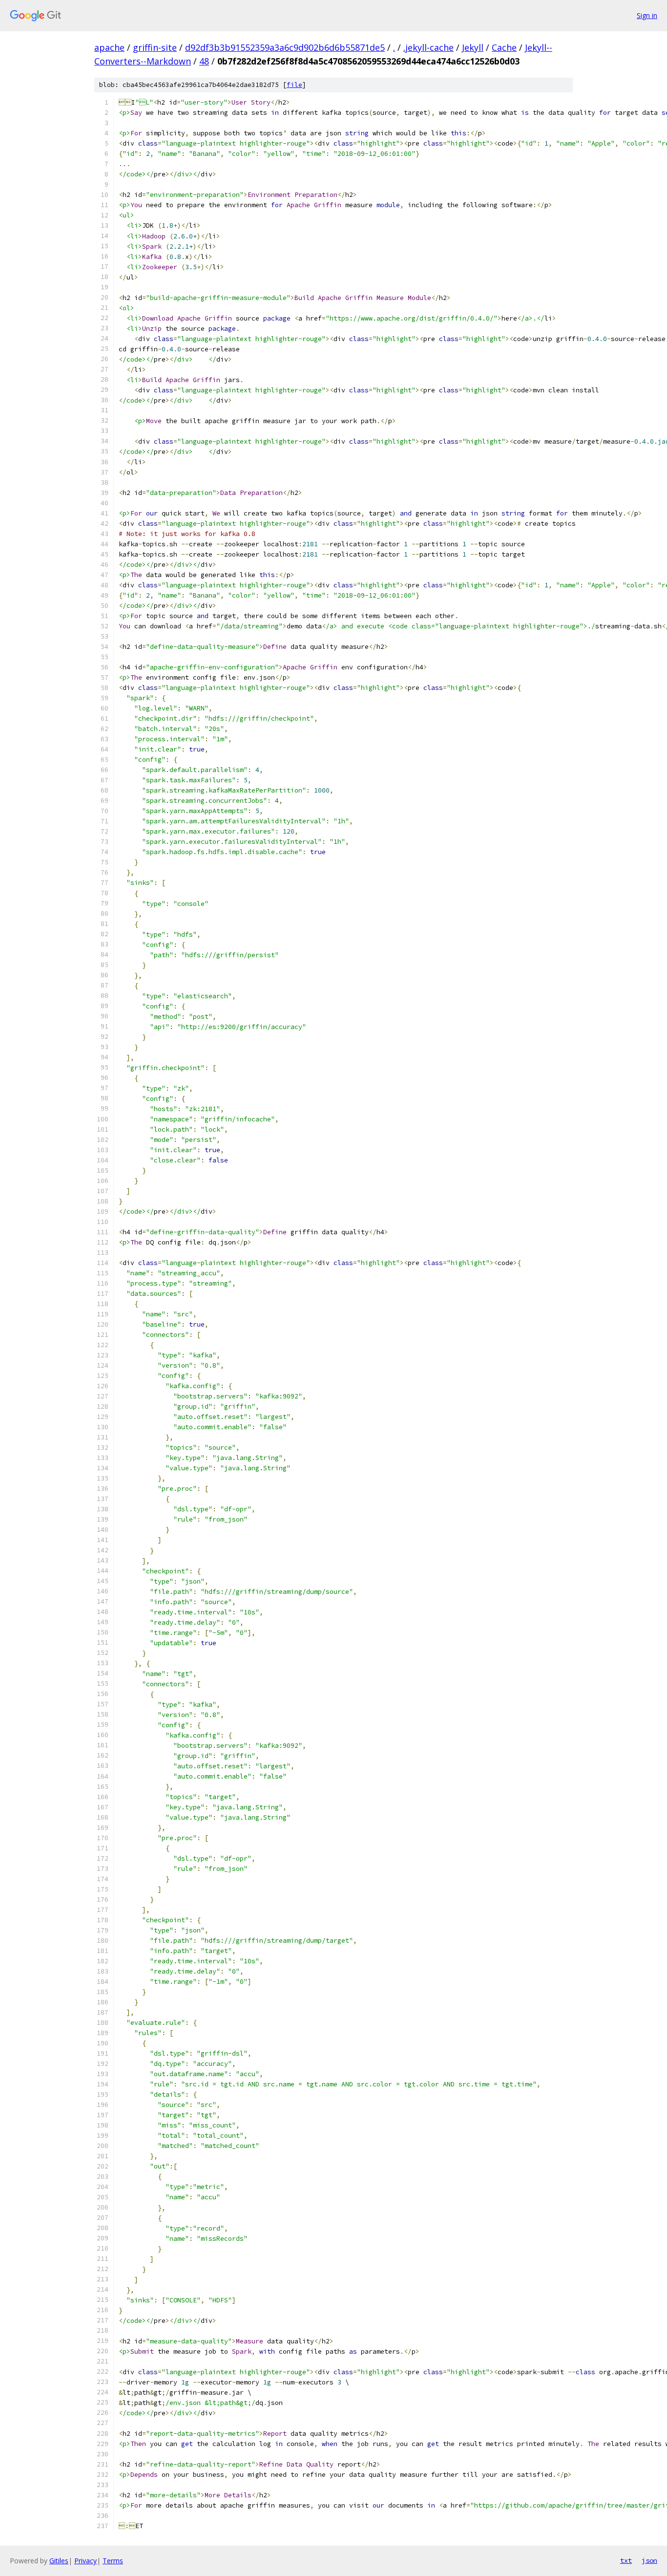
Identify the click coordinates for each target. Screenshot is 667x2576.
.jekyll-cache (428, 47)
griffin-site (155, 47)
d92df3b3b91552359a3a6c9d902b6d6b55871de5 (285, 47)
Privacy (85, 2561)
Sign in (647, 15)
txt (626, 2560)
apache (109, 47)
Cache (504, 47)
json (649, 2560)
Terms (113, 2561)
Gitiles (59, 2561)
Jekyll (473, 47)
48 (204, 61)
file (294, 85)
